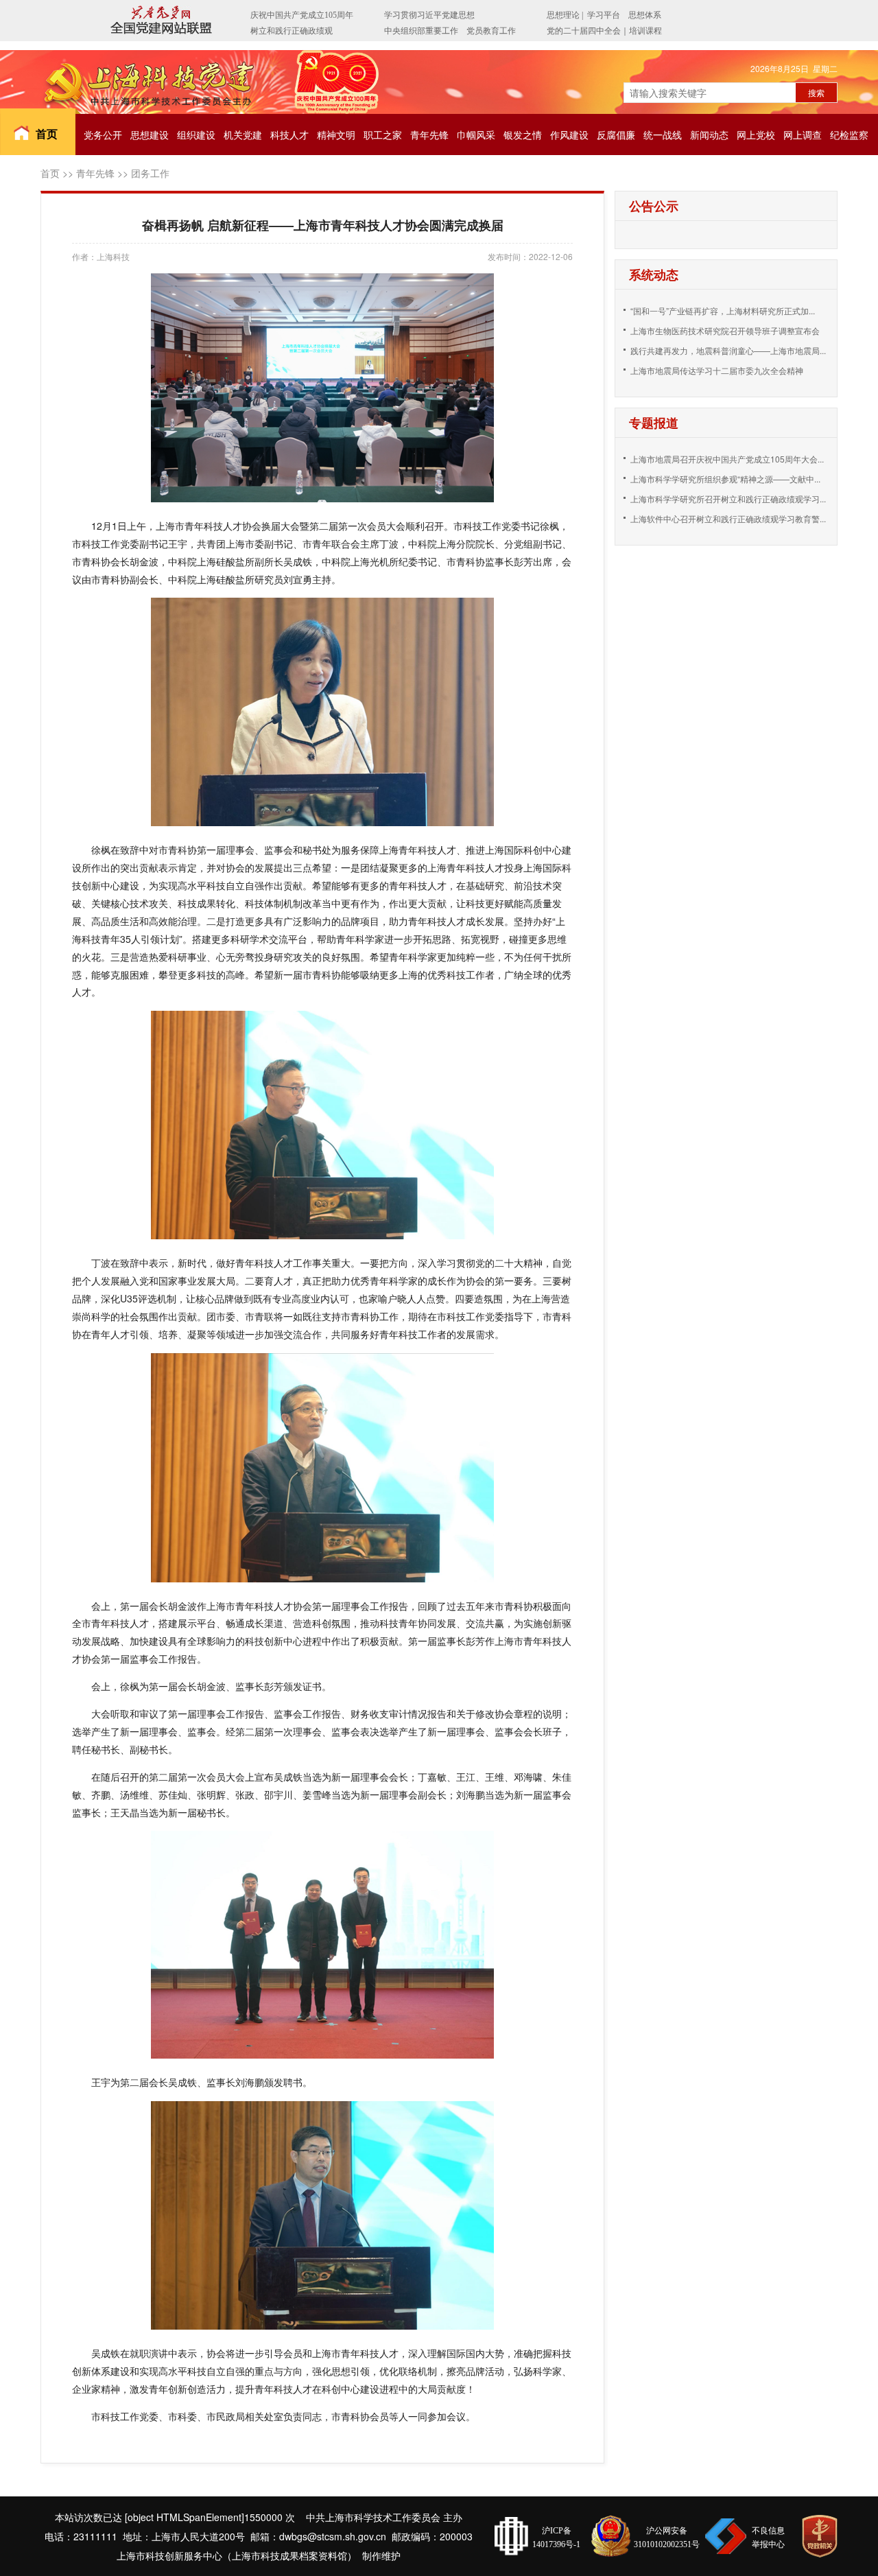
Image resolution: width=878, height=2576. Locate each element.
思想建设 (150, 134)
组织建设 (196, 134)
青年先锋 (429, 134)
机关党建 (243, 134)
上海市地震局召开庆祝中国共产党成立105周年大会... (727, 459)
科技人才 (289, 134)
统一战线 (663, 134)
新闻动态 (709, 134)
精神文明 (336, 134)
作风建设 (569, 134)
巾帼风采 (476, 134)
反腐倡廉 (616, 134)
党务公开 (103, 134)
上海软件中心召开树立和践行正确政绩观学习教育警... (728, 518)
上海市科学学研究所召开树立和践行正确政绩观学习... (728, 499)
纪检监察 (849, 134)
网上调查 (803, 134)
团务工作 (150, 173)
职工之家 (383, 134)
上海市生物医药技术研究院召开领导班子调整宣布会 (725, 330)
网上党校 (756, 134)
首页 (47, 133)
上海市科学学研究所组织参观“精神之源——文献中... (725, 479)
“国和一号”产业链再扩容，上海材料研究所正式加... (723, 311)
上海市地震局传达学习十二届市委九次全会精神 (717, 370)
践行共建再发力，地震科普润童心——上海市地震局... (728, 350)
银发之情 (523, 134)
